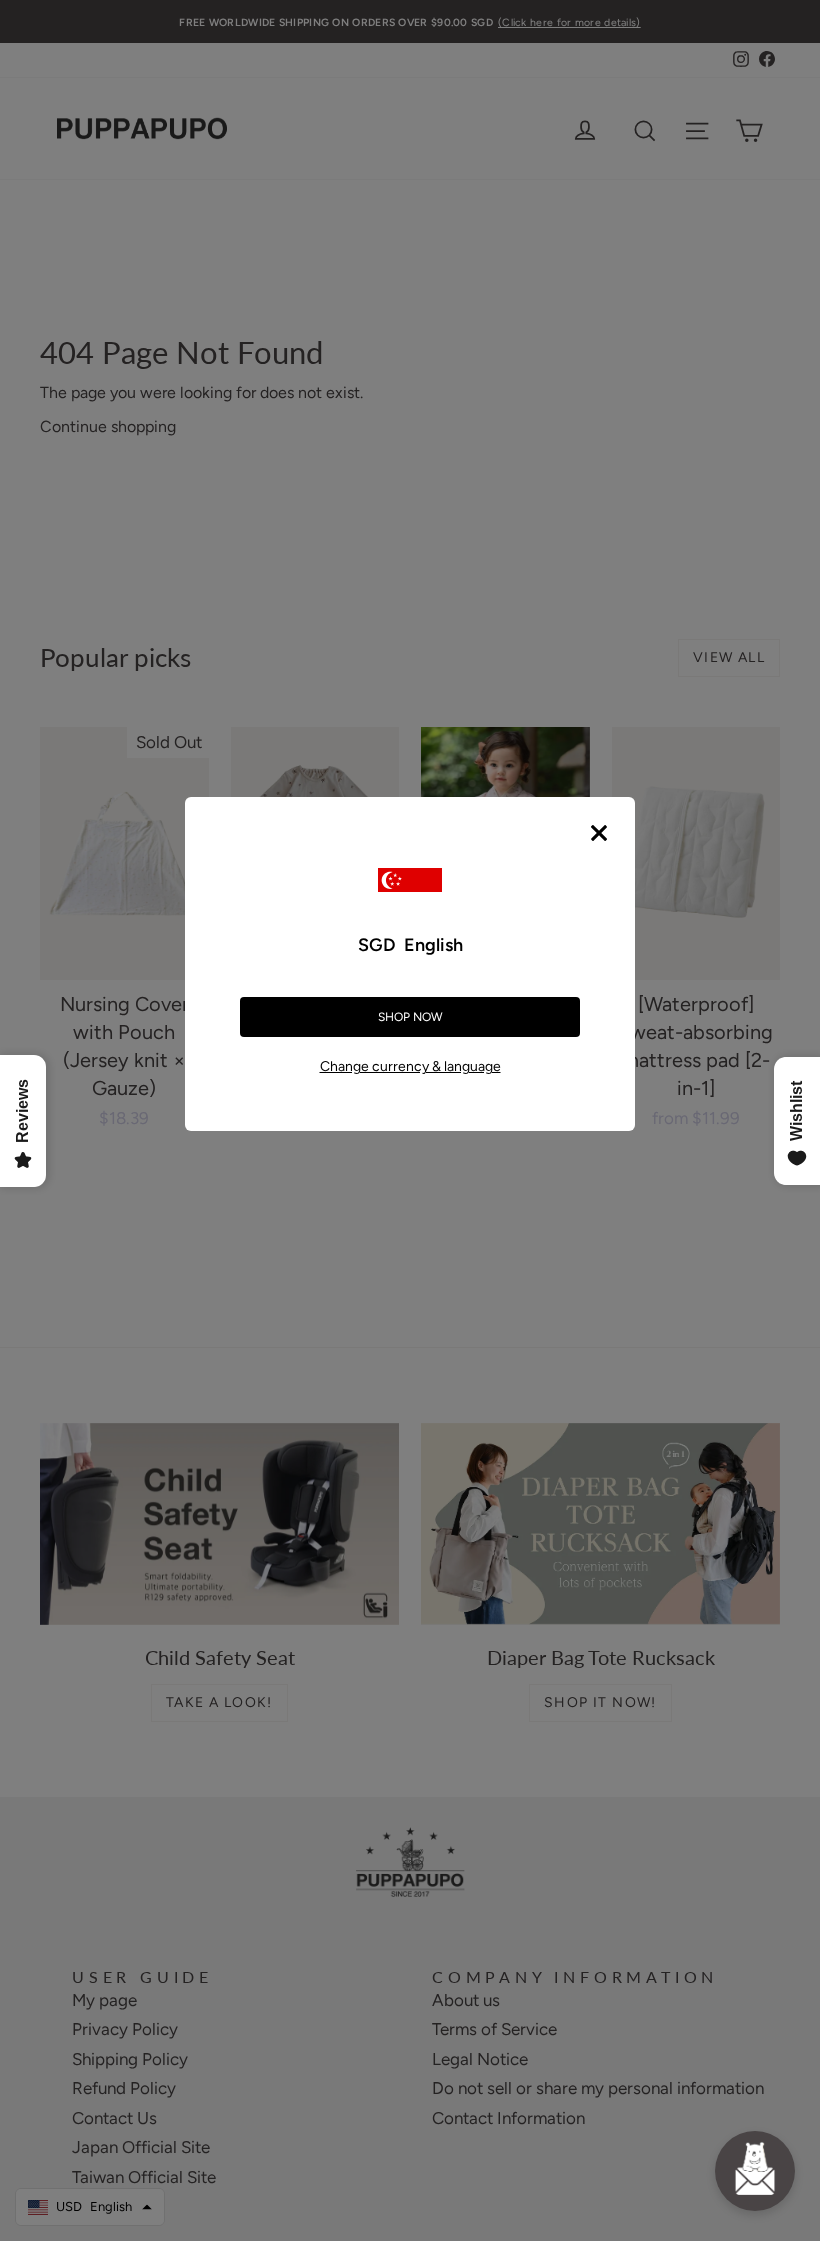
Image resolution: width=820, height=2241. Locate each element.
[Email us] (755, 2171)
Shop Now (410, 1017)
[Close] (599, 833)
